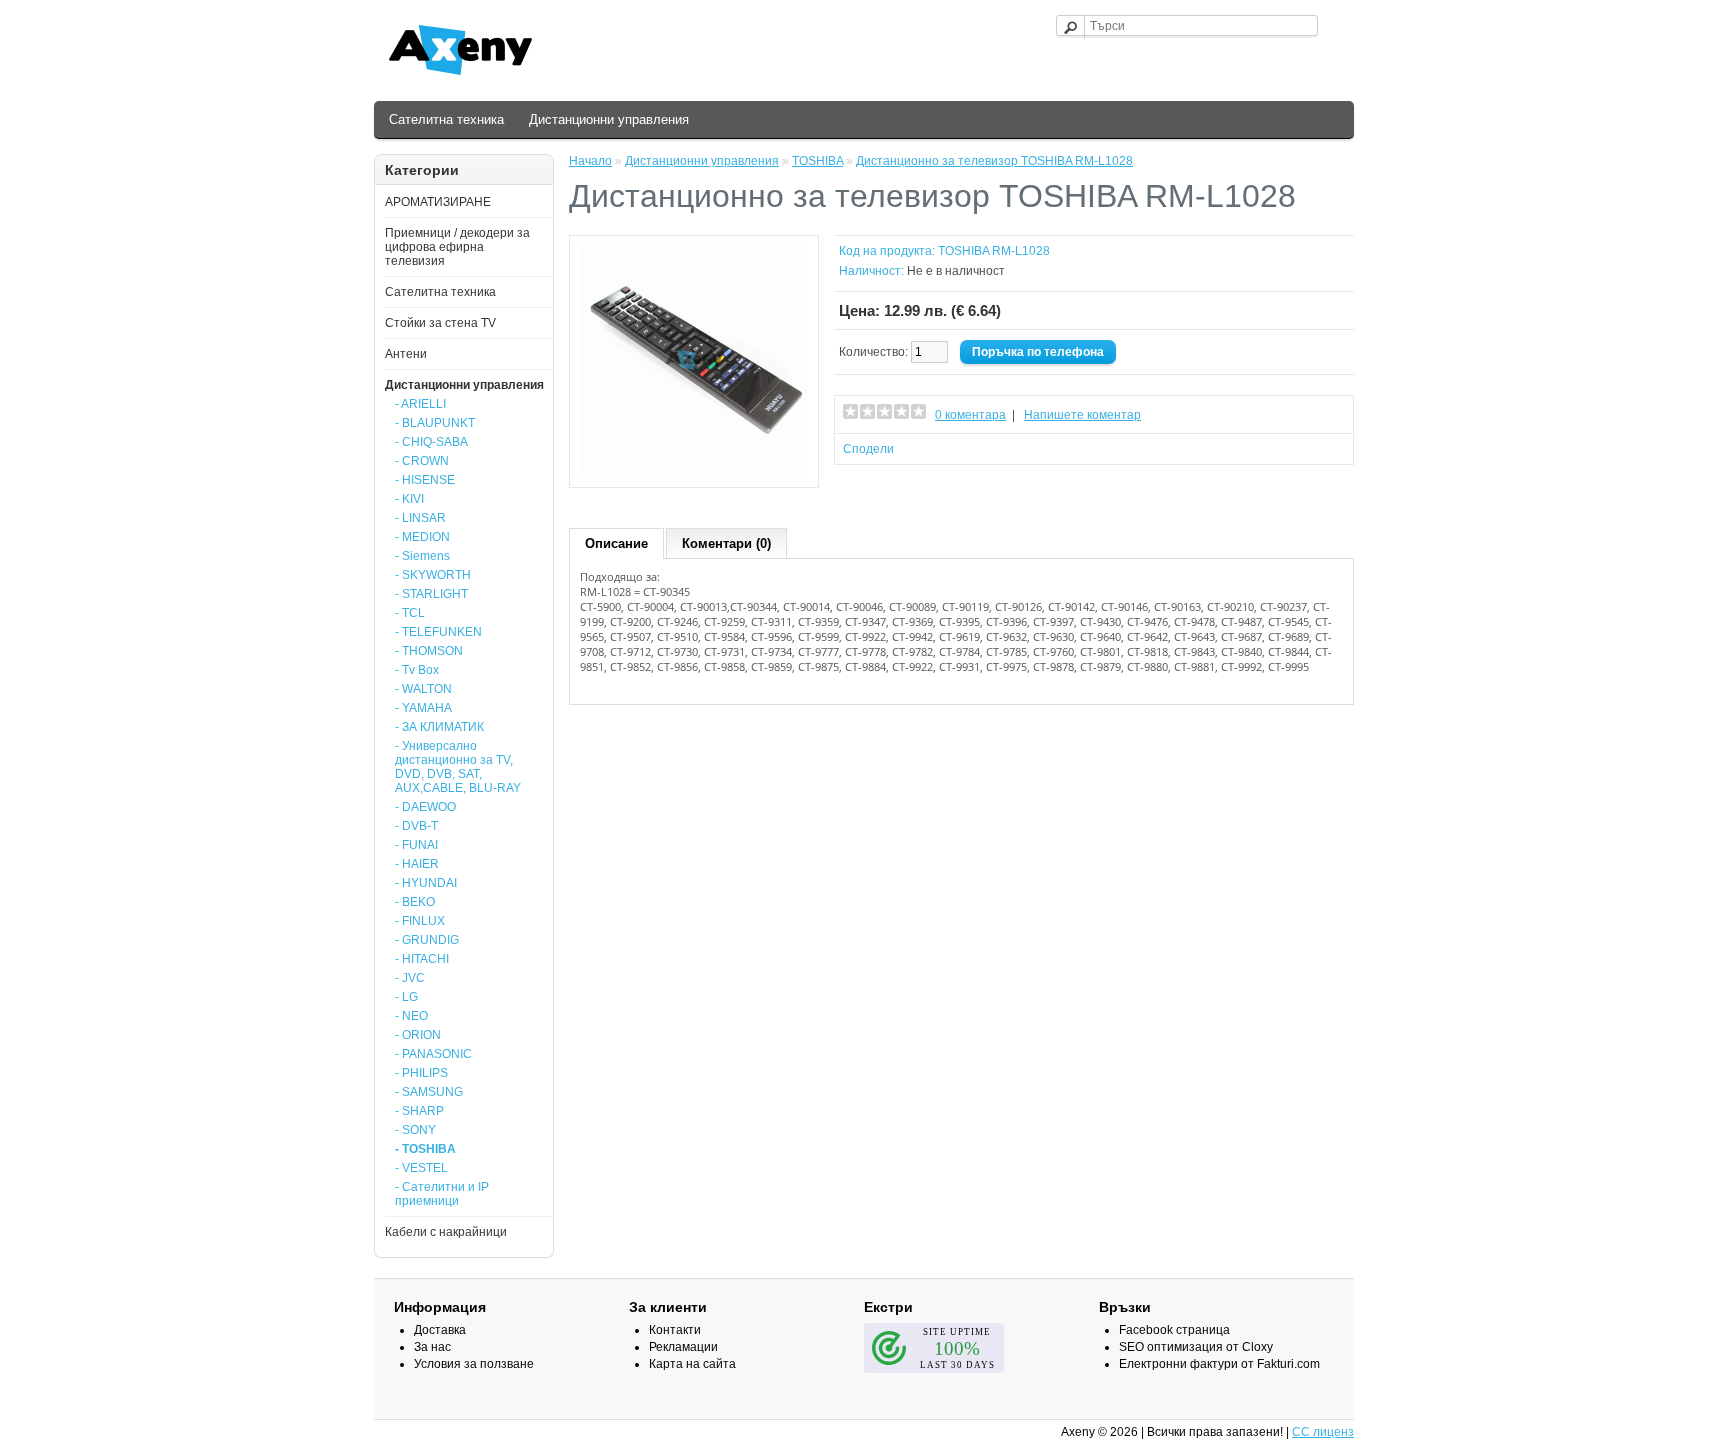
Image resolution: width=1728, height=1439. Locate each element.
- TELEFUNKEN (438, 632)
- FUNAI (416, 845)
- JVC (410, 978)
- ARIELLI (420, 404)
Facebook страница (1174, 1330)
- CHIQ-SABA (431, 442)
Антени (406, 354)
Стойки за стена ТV (440, 323)
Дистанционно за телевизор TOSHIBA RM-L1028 (994, 161)
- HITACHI (422, 959)
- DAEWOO (425, 807)
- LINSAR (420, 518)
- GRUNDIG (427, 940)
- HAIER (417, 864)
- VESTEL (421, 1168)
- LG (406, 997)
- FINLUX (420, 921)
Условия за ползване (474, 1364)
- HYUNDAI (426, 883)
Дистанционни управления (609, 119)
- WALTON (423, 689)
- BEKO (415, 902)
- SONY (415, 1130)
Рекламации (683, 1347)
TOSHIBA (817, 161)
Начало (590, 161)
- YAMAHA (423, 708)
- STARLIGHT (431, 594)
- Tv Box (417, 670)
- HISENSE (425, 480)
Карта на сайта (692, 1364)
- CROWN (422, 461)
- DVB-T (416, 826)
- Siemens (422, 556)
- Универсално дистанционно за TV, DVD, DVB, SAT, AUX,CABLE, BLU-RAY (458, 767)
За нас (432, 1347)
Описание (616, 543)
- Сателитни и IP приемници (442, 1194)
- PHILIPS (421, 1073)
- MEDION (422, 537)
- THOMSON (429, 651)
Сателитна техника (446, 119)
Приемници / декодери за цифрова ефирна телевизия (457, 247)
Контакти (675, 1330)
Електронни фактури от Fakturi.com (1219, 1364)
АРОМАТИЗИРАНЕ (438, 202)
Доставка (440, 1330)
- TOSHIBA (425, 1149)
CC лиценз (1323, 1432)
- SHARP (419, 1111)
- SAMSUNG (429, 1092)
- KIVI (409, 499)
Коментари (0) (726, 543)
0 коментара (970, 415)
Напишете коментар (1082, 415)
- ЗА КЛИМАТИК (439, 727)
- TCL (410, 613)
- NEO (411, 1016)
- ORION (418, 1035)
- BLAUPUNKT (435, 423)
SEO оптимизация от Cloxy (1196, 1347)
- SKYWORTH (433, 575)
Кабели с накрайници (446, 1232)
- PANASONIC (433, 1054)
